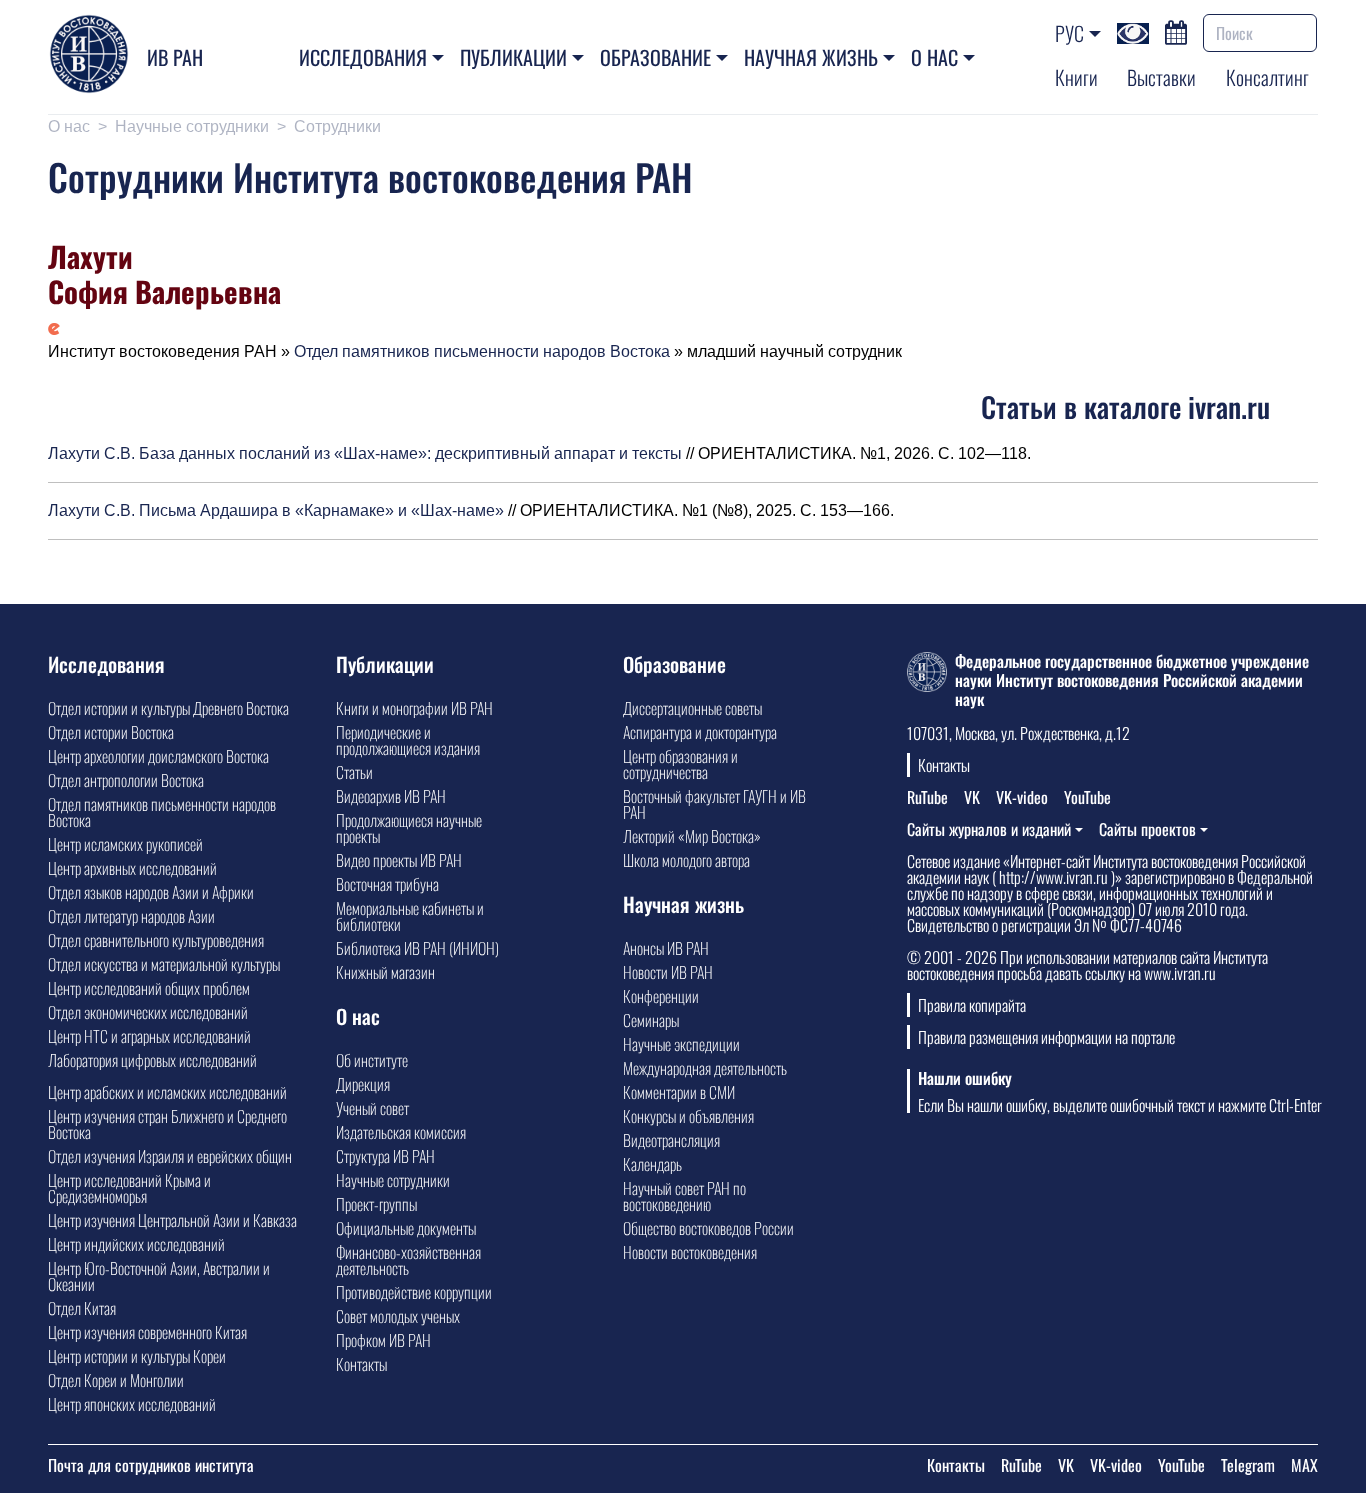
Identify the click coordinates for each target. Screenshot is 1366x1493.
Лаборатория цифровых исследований (152, 1060)
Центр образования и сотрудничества (680, 764)
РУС (1069, 33)
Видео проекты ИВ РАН (399, 860)
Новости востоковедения (690, 1252)
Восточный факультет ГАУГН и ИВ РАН (714, 804)
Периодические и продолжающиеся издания (408, 740)
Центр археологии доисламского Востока (158, 756)
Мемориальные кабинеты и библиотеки (410, 916)
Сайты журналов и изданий (989, 829)
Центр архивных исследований (132, 868)
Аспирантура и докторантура (700, 732)
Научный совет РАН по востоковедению (684, 1196)
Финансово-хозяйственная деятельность (408, 1260)
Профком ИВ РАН (383, 1340)
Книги (1076, 77)
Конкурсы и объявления (688, 1116)
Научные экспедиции (681, 1044)
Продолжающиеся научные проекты (409, 828)
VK (972, 797)
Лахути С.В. (91, 453)
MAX (1304, 1465)
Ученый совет (372, 1108)
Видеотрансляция (671, 1140)
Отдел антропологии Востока (126, 780)
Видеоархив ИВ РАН (391, 796)
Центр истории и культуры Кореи (137, 1356)
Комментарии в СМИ (679, 1092)
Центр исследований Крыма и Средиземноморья (129, 1188)
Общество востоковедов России (708, 1228)
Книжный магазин (385, 972)
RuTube (927, 797)
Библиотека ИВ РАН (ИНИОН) (417, 948)
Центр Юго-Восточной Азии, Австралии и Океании (159, 1276)
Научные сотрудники (192, 126)
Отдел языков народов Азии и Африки (151, 892)
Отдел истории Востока (111, 732)
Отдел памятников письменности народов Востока (482, 351)
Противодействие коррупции (414, 1292)
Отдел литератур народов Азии (131, 916)
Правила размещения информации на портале (1046, 1037)
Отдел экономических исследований (148, 1012)
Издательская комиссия (401, 1132)
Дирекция (363, 1084)
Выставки (1161, 77)
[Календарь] (1176, 30)
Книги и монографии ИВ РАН (414, 708)
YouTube (1087, 797)
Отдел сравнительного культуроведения (156, 940)
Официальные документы (406, 1228)
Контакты (361, 1364)
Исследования (363, 57)
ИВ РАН (175, 57)
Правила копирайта (972, 1005)
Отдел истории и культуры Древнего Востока (168, 708)
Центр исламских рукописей (125, 844)
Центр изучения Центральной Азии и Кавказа (172, 1220)
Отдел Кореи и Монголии (116, 1380)
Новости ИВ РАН (668, 972)
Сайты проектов (1147, 829)
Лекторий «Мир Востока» (692, 836)
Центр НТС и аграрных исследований (149, 1036)
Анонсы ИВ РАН (666, 948)
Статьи (354, 772)
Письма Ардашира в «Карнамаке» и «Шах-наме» (321, 510)
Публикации (513, 57)
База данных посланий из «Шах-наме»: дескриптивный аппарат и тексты (410, 453)
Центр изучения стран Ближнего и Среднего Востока (167, 1124)
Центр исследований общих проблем (149, 988)
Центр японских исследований (132, 1404)
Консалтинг (1267, 77)
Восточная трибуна (387, 884)
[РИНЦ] (54, 327)
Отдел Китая (82, 1308)
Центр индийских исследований (136, 1244)
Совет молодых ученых (398, 1316)
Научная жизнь (811, 57)
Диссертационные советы (692, 708)
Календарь (652, 1164)
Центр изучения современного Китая (147, 1332)
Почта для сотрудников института (151, 1465)
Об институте (372, 1060)
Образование (655, 57)
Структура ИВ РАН (385, 1156)
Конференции (661, 996)
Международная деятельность (705, 1068)
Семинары (651, 1020)
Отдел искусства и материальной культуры (164, 964)
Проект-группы (376, 1204)
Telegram (1248, 1465)
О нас (934, 57)
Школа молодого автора (686, 860)
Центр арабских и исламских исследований (167, 1092)
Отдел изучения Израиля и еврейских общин (170, 1156)
